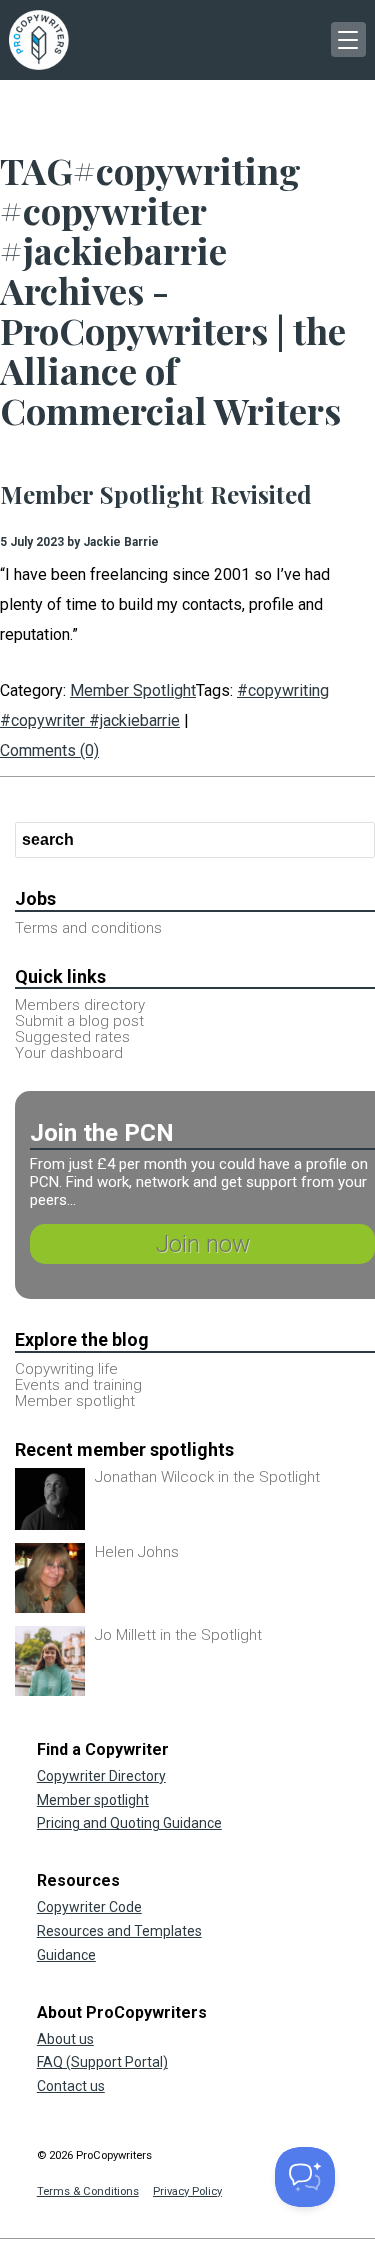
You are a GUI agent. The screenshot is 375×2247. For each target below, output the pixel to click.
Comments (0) (49, 750)
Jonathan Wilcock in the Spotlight (207, 1477)
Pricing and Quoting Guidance (129, 1823)
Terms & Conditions (88, 2191)
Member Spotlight (133, 690)
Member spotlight (75, 1401)
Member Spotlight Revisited (156, 494)
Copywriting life (66, 1369)
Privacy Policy (187, 2191)
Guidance (66, 1955)
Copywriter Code (89, 1907)
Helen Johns (137, 1552)
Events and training (78, 1385)
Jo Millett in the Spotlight (178, 1635)
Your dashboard (69, 1053)
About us (65, 2039)
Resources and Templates (119, 1931)
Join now (203, 1244)
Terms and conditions (88, 928)
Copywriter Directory (101, 1776)
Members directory (80, 1005)
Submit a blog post (79, 1021)
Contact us (71, 2086)
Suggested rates (72, 1037)
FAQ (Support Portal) (102, 2062)
